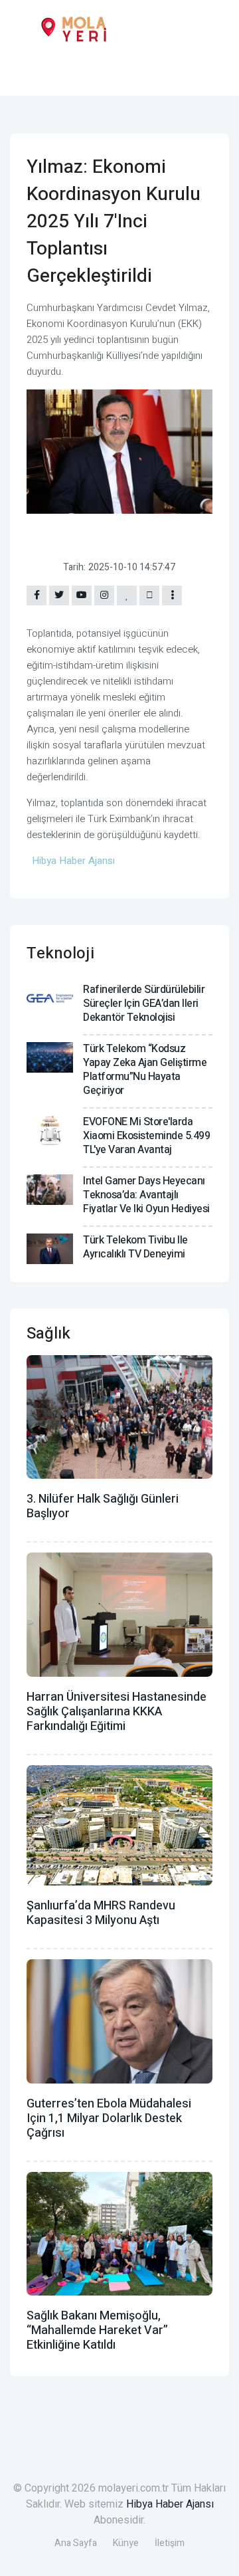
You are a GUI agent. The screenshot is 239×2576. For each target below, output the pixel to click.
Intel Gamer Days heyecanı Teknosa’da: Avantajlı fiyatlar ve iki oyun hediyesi (146, 1195)
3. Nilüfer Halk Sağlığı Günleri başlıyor (103, 1506)
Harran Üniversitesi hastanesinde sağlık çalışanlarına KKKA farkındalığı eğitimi (117, 1712)
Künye (126, 2543)
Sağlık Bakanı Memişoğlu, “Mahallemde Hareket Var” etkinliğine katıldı (97, 2330)
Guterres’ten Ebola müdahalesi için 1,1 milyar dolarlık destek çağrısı (109, 2118)
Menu (30, 71)
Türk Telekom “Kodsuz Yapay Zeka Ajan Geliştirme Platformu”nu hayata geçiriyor (145, 1070)
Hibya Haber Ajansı (170, 2504)
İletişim (170, 2543)
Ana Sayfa (76, 2543)
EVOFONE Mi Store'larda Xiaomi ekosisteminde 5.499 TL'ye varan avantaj (146, 1136)
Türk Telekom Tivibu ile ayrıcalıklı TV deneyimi (135, 1247)
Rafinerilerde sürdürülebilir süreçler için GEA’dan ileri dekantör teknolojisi (144, 1004)
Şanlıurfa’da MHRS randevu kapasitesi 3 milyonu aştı (101, 1913)
